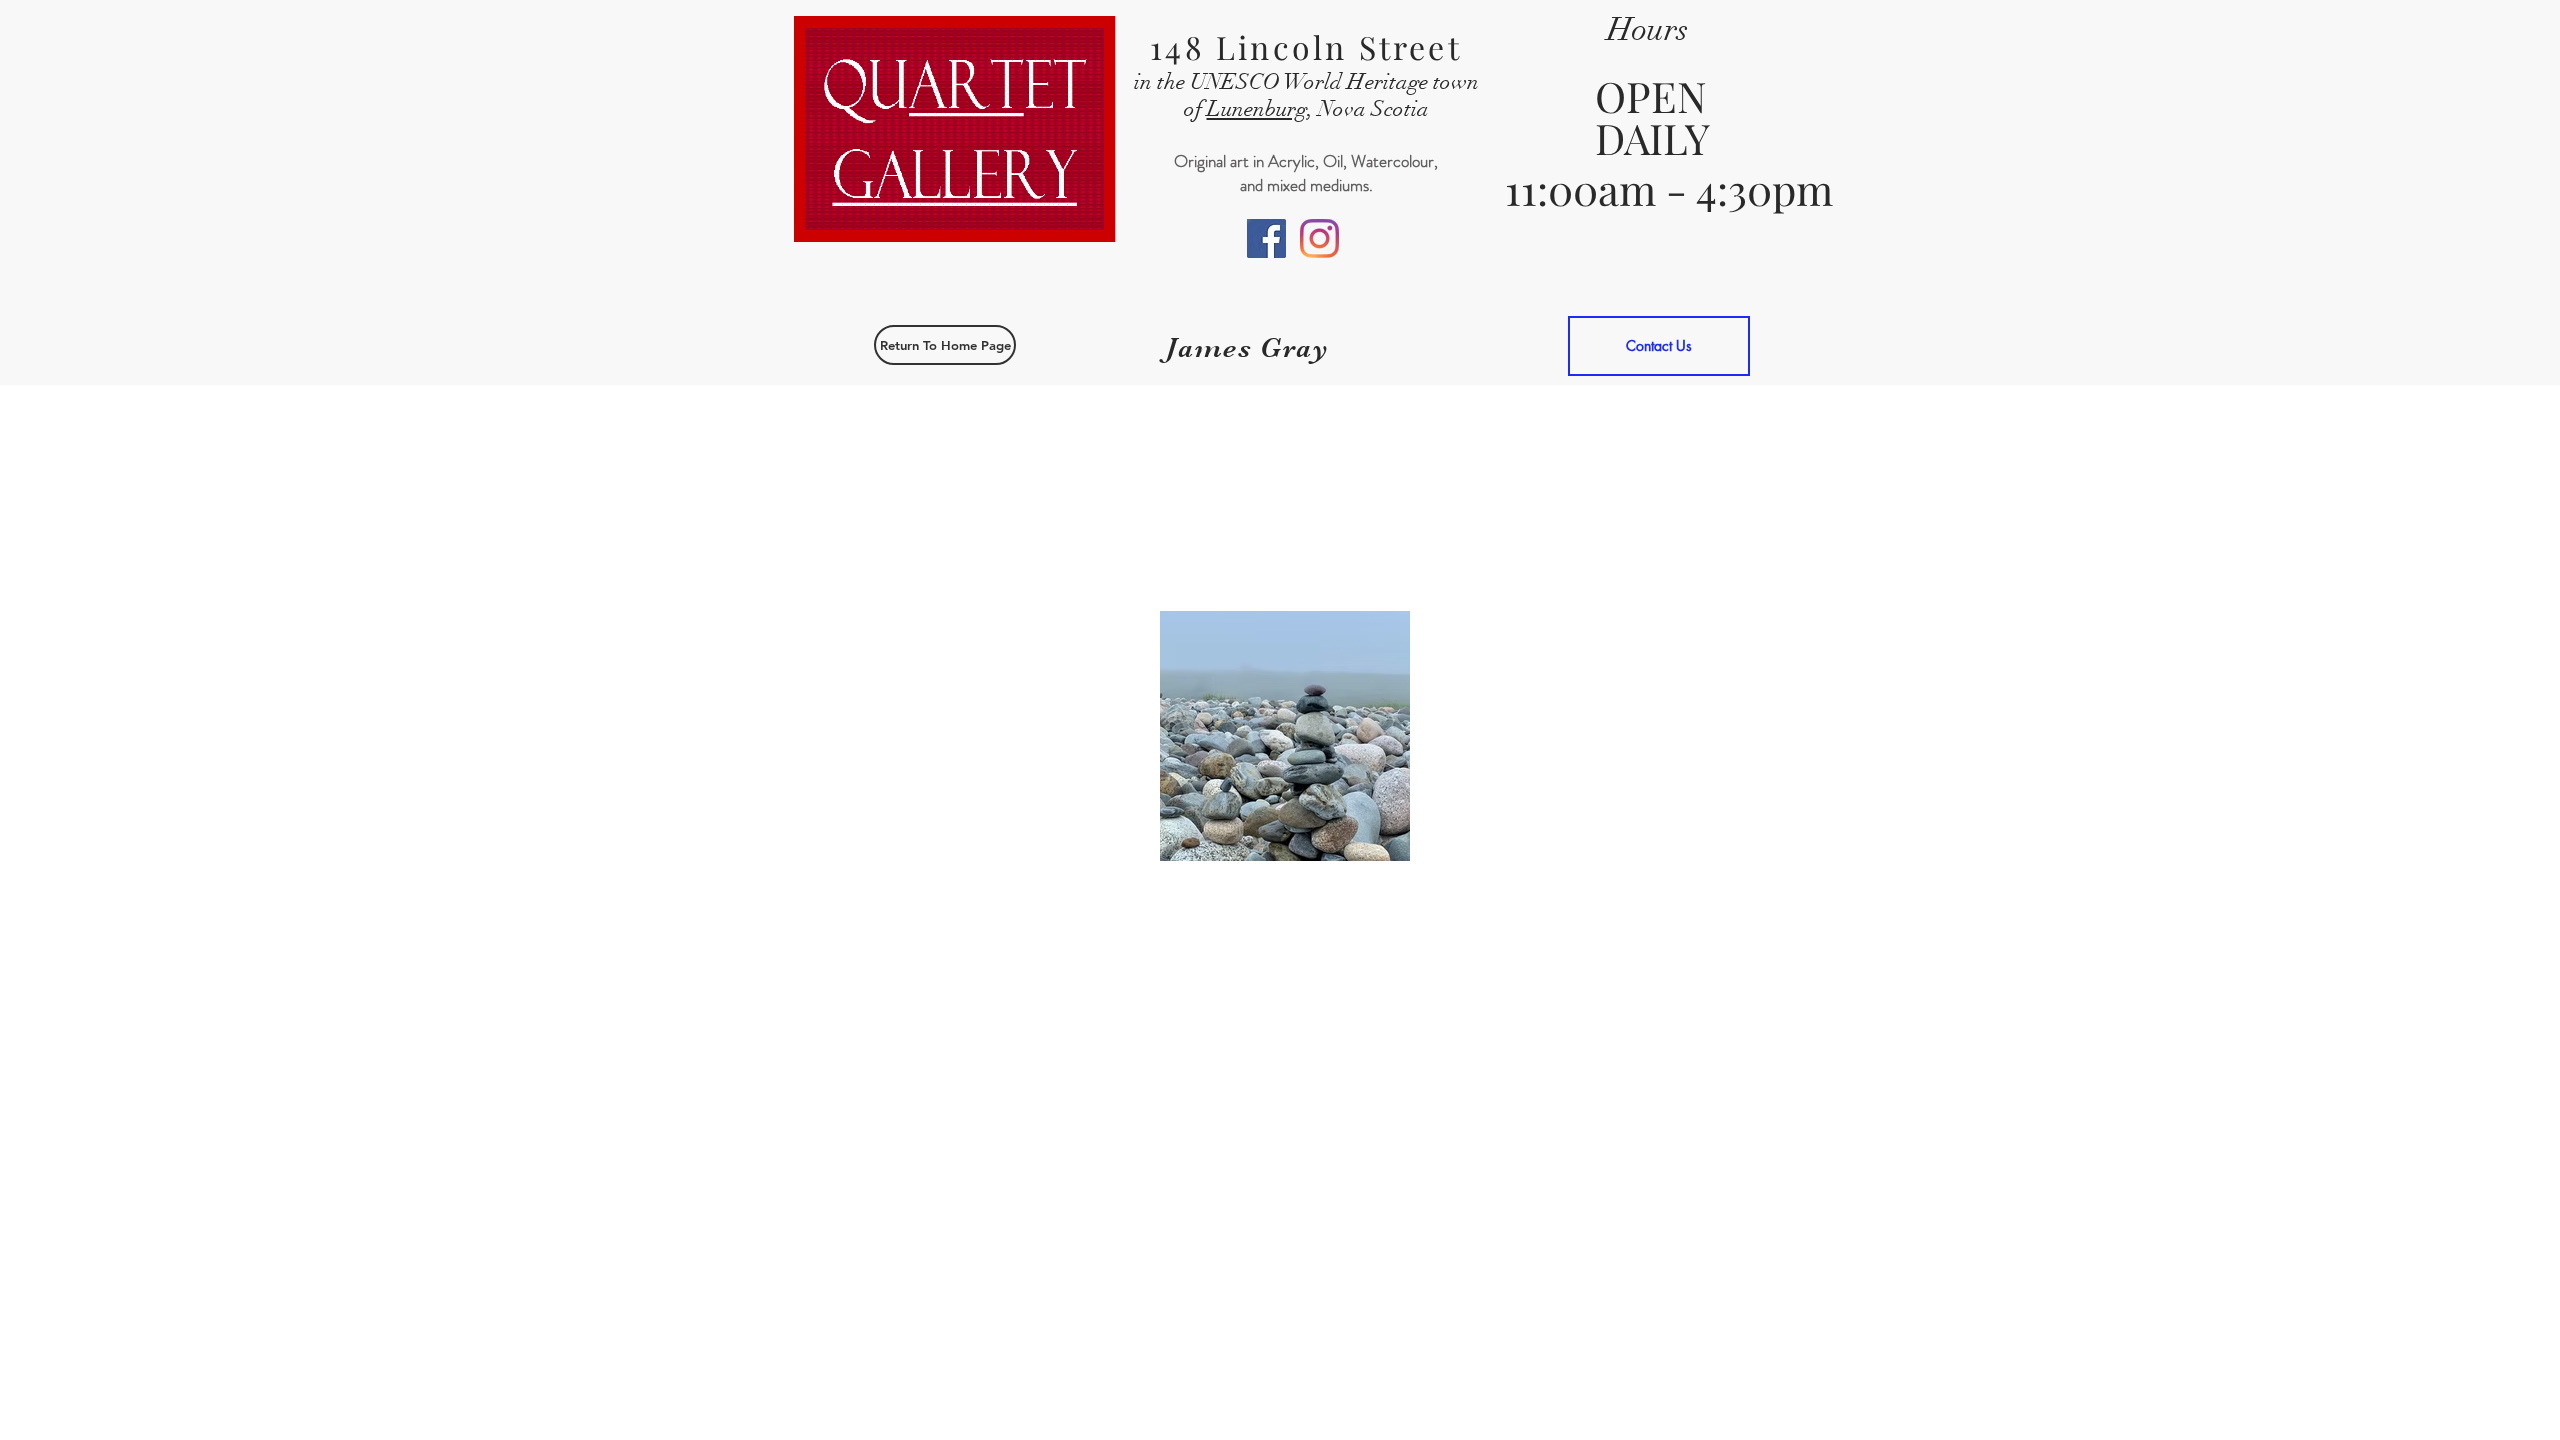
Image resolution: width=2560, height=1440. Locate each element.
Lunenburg (1257, 108)
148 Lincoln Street (1306, 46)
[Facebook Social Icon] (1266, 238)
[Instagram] (1319, 238)
